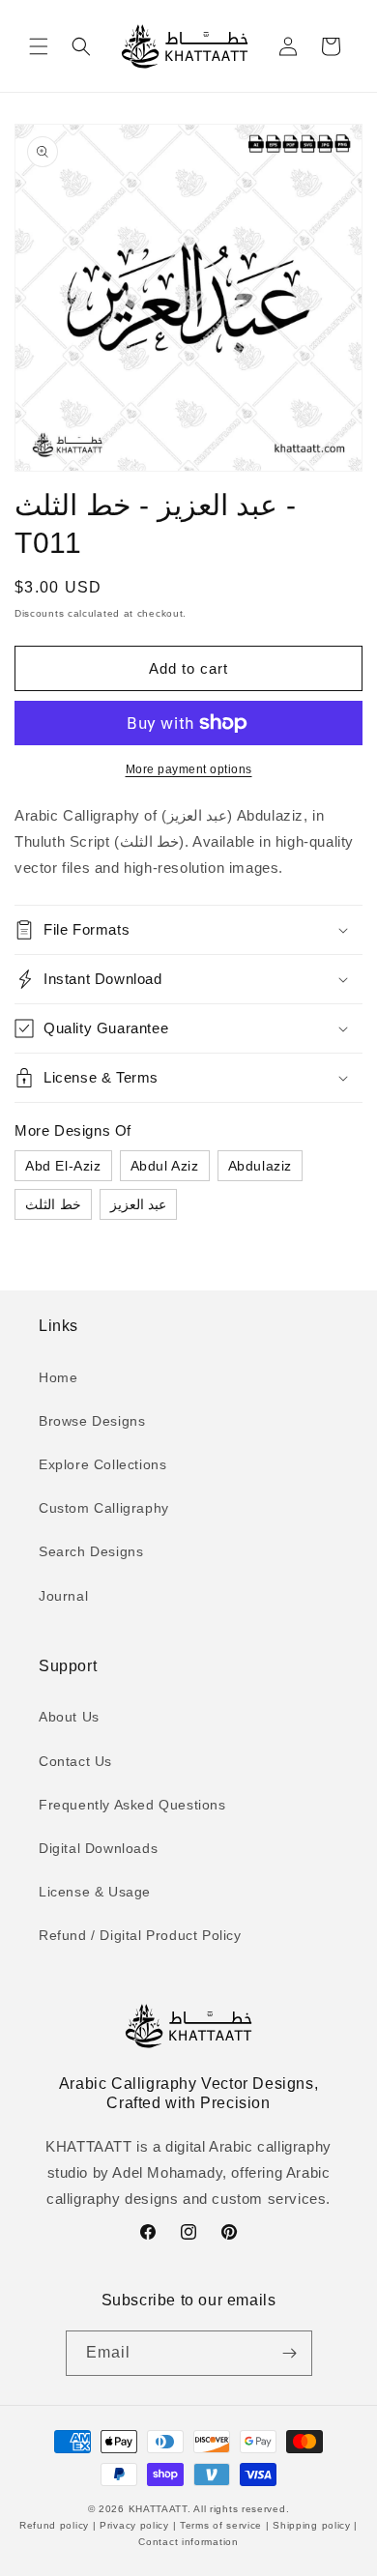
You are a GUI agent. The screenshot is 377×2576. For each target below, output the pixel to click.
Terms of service (221, 2525)
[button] (39, 46)
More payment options (189, 769)
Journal (63, 1596)
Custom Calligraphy (104, 1508)
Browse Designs (92, 1421)
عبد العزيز (139, 1204)
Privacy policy (134, 2525)
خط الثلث (53, 1204)
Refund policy (56, 2525)
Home (58, 1377)
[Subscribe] (290, 2353)
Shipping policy (312, 2525)
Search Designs (91, 1551)
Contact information (188, 2542)
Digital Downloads (98, 1848)
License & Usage (95, 1892)
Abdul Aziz (165, 1166)
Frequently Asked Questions (132, 1805)
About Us (69, 1717)
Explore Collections (102, 1464)
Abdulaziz (260, 1166)
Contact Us (75, 1761)
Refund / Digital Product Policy (140, 1935)
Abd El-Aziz (63, 1166)
